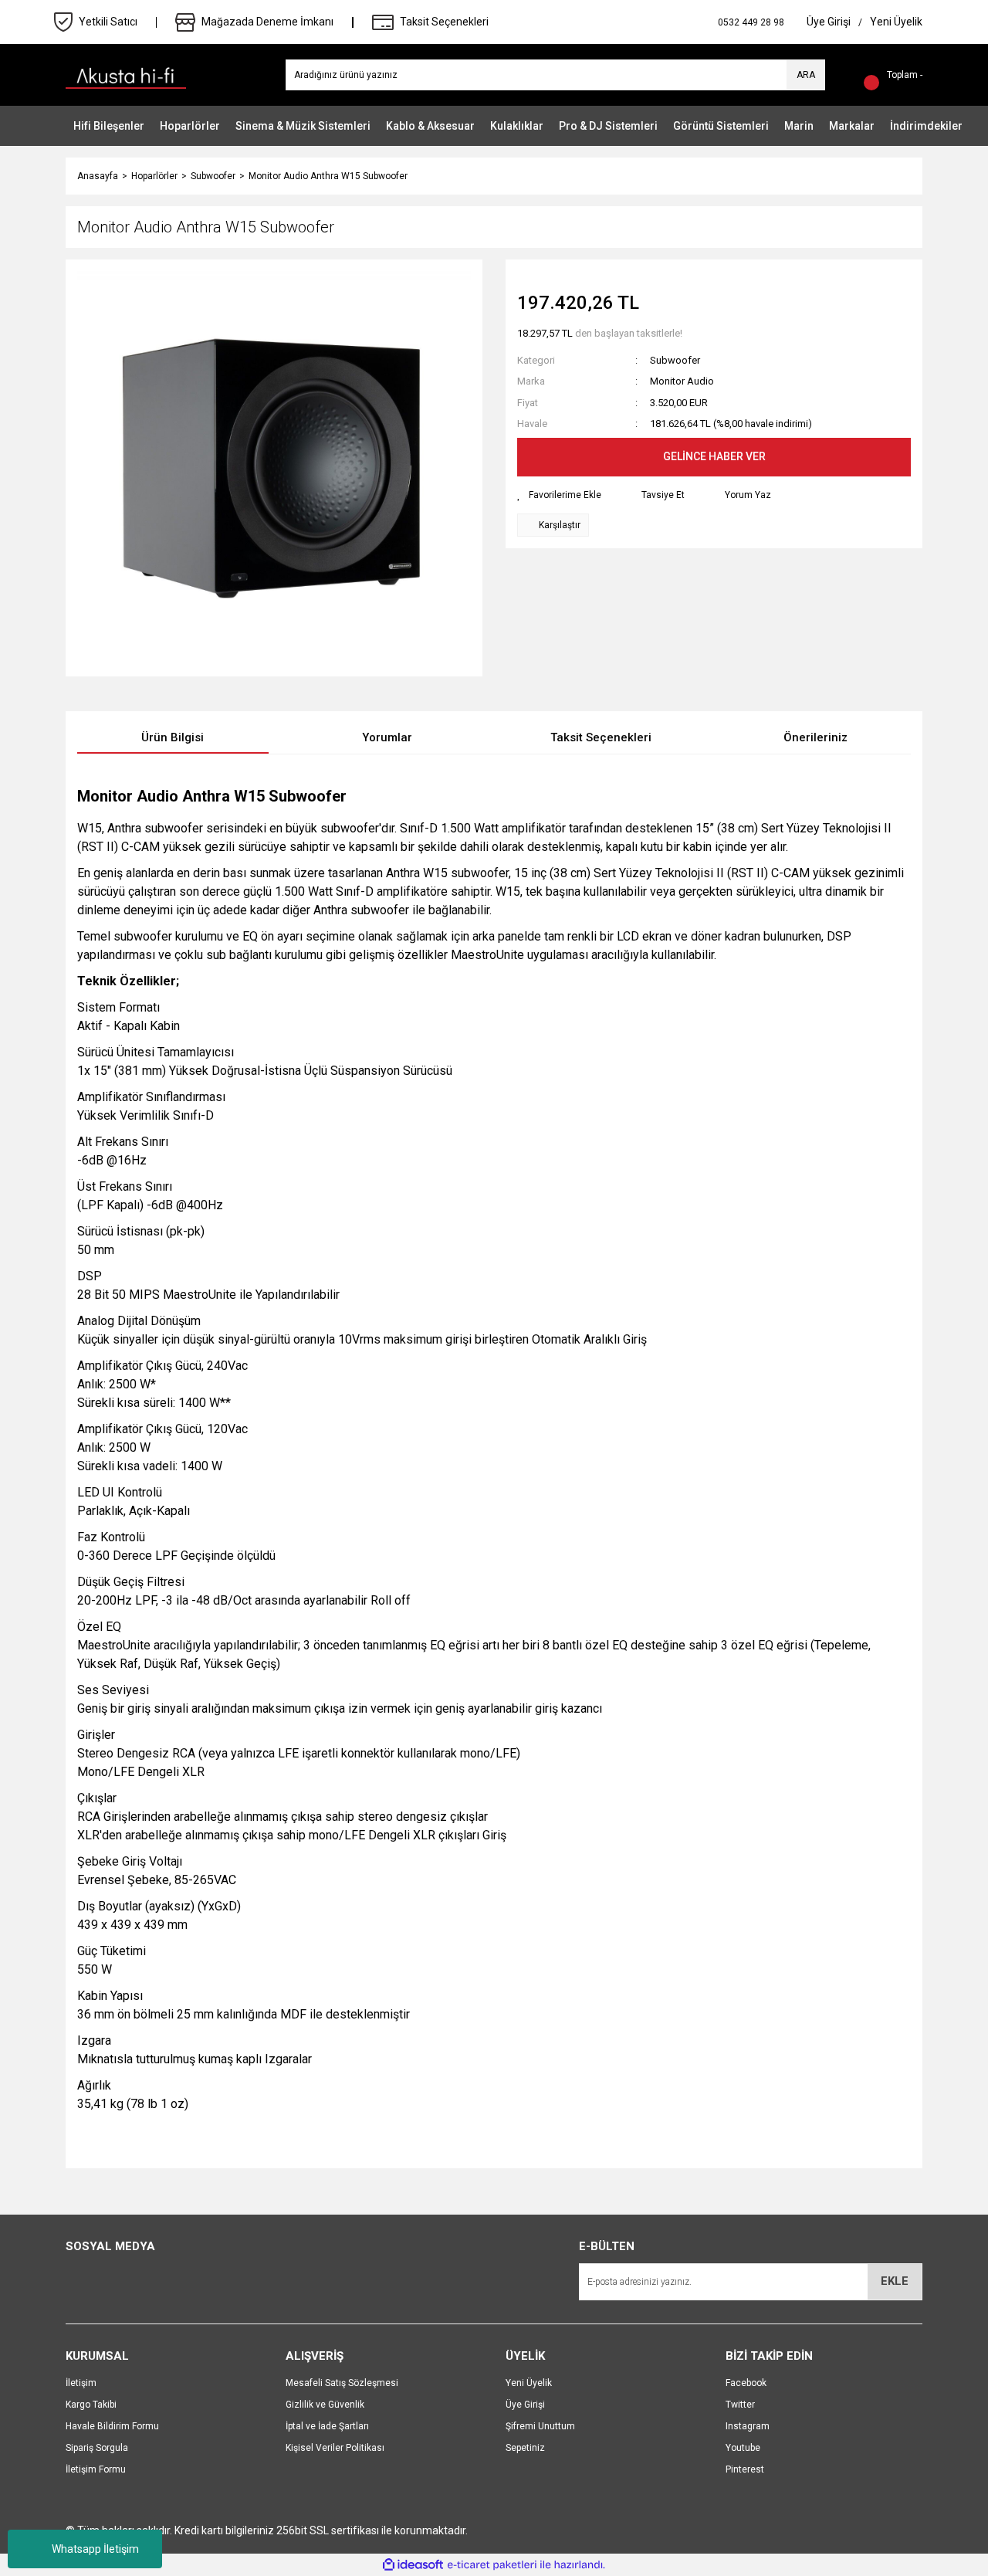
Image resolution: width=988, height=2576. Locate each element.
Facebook (746, 2383)
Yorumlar (387, 737)
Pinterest (745, 2469)
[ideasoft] (413, 2565)
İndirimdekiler (926, 126)
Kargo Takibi (91, 2405)
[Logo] (126, 74)
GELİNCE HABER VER (714, 456)
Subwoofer (675, 360)
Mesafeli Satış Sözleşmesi (342, 2383)
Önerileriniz (815, 737)
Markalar (852, 126)
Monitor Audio (682, 381)
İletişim (81, 2383)
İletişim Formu (96, 2469)
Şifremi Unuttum (540, 2426)
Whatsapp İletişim (95, 2549)
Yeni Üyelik (529, 2383)
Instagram (748, 2426)
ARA (806, 75)
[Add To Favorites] (559, 495)
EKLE (895, 2281)
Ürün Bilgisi (173, 737)
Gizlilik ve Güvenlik (325, 2405)
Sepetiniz (525, 2448)
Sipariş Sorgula (97, 2448)
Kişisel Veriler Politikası (335, 2448)
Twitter (740, 2405)
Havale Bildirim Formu (112, 2426)
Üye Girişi (525, 2405)
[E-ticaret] (492, 2565)
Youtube (743, 2448)
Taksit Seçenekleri (601, 737)
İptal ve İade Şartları (327, 2426)
